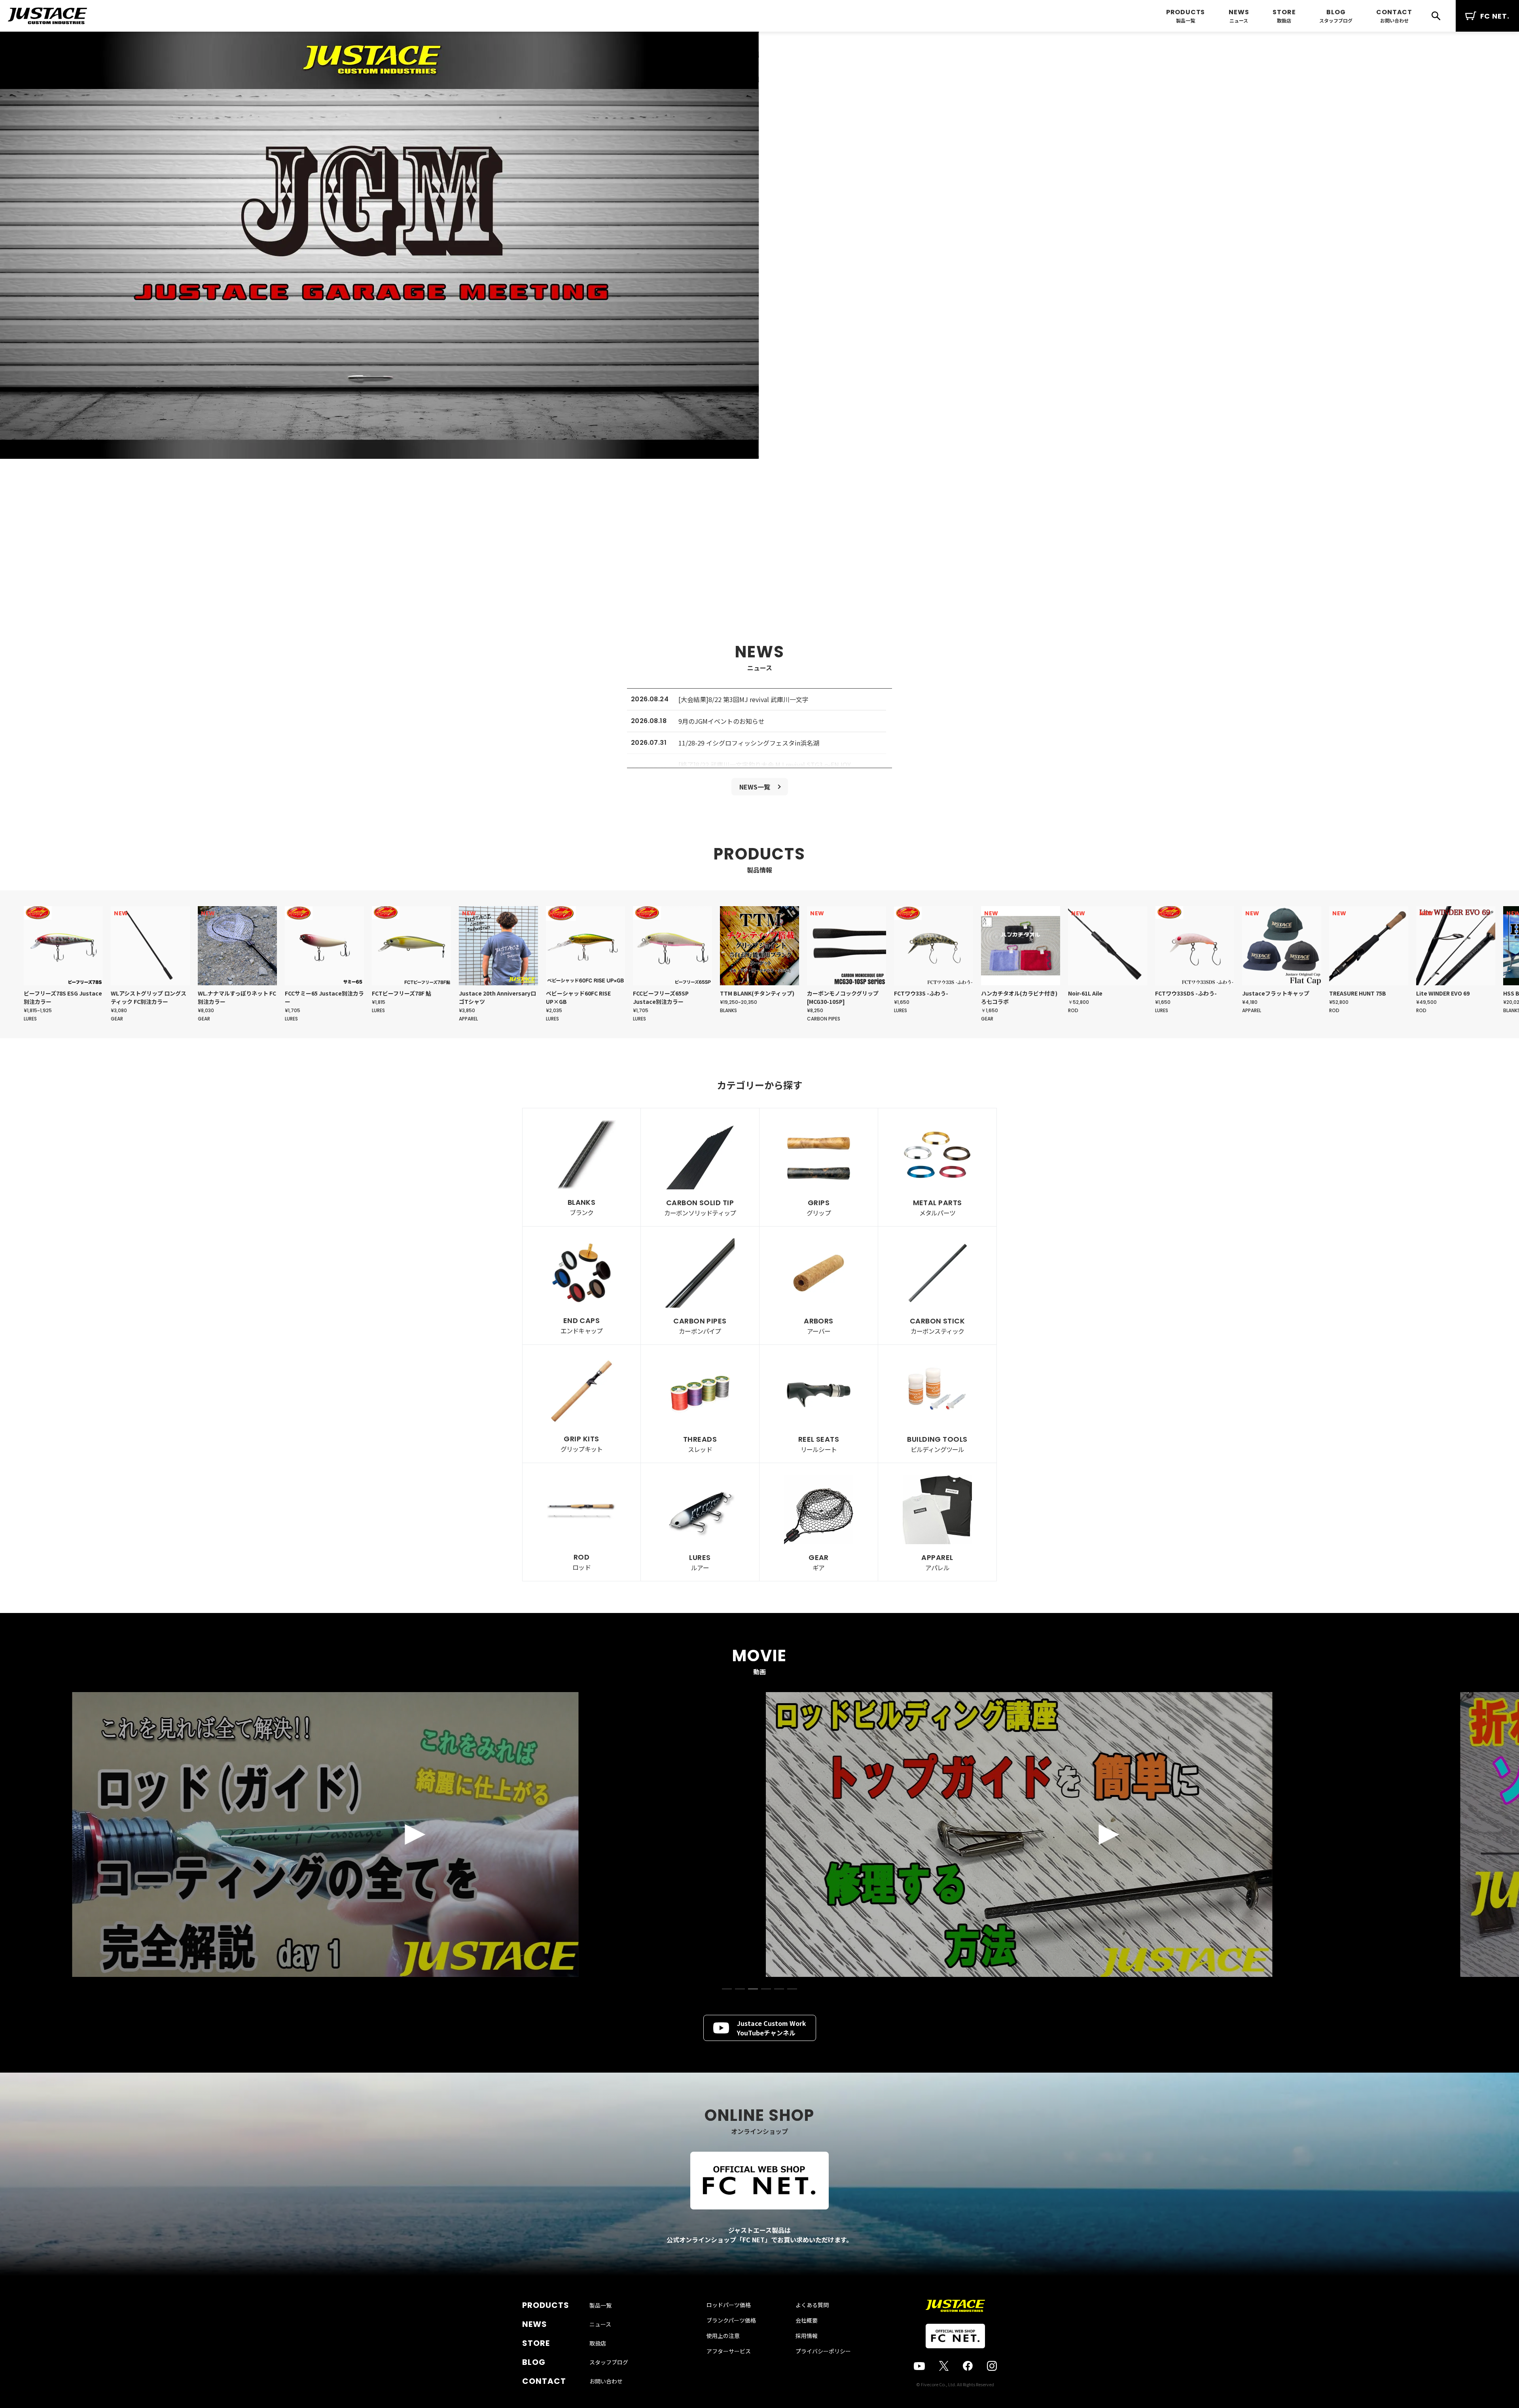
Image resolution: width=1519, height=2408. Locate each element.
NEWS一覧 (755, 787)
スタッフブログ (1336, 20)
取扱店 (1284, 20)
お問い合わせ (1394, 20)
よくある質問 (812, 2305)
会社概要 (807, 2320)
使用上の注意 (723, 2336)
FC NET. (1495, 16)
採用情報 (807, 2336)
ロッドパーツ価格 (729, 2305)
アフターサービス (729, 2351)
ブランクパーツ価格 (731, 2320)
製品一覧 (1186, 20)
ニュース (1239, 20)
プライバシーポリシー (823, 2351)
